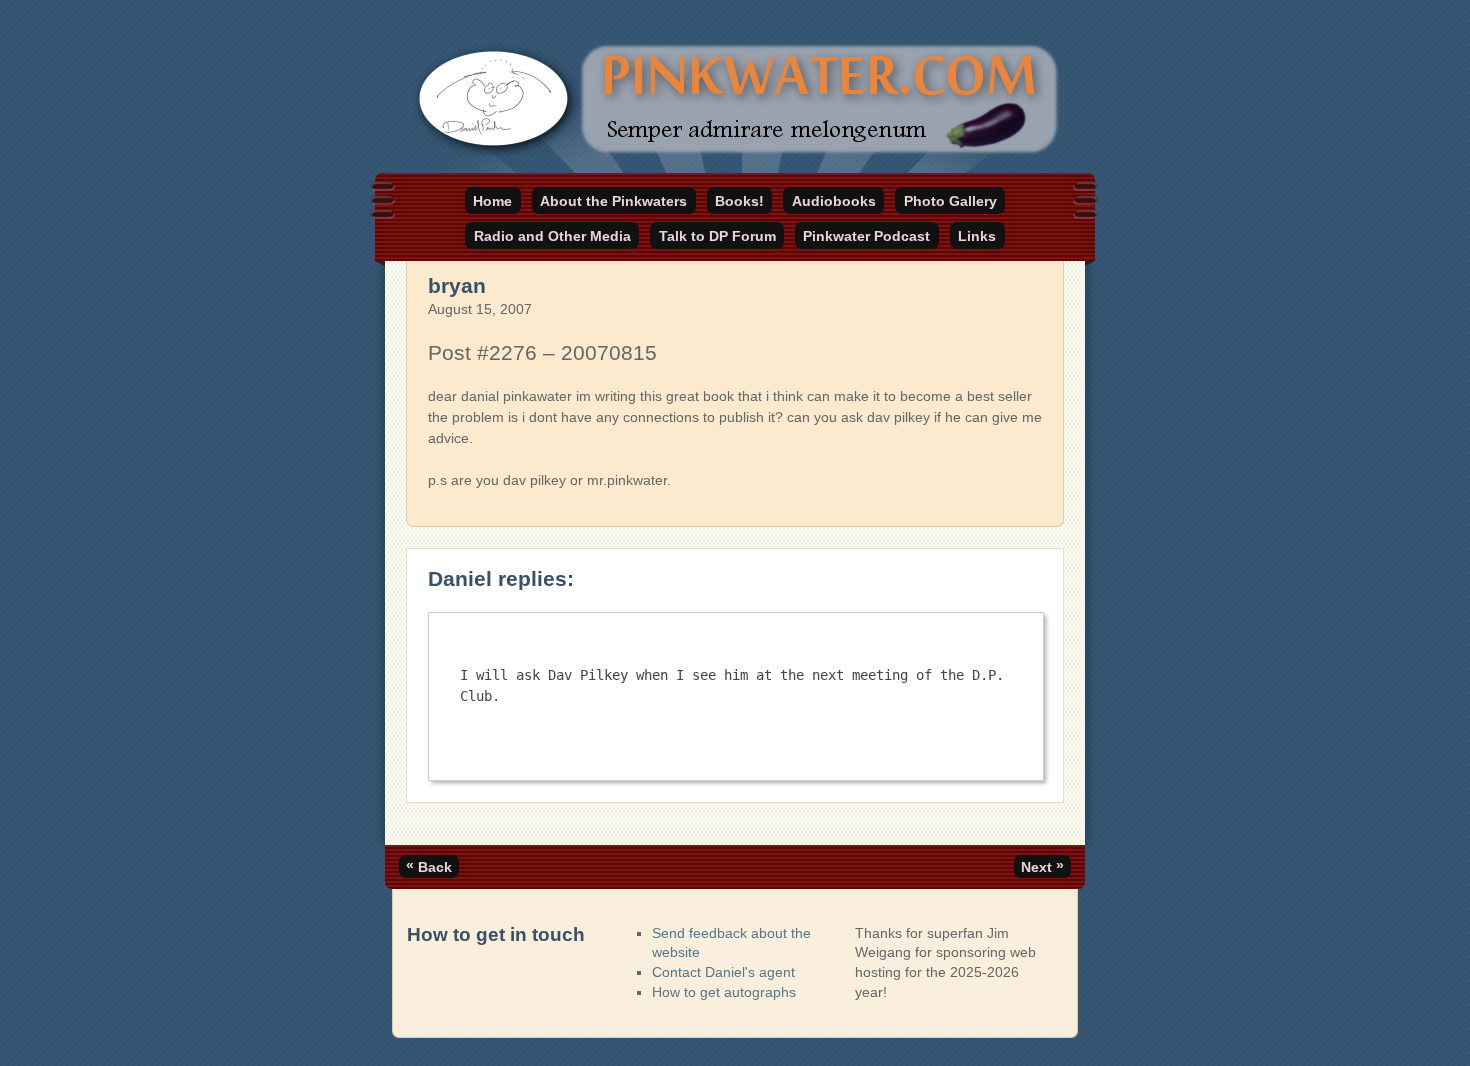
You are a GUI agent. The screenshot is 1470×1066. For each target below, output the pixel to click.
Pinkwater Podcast (866, 236)
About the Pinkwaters (613, 201)
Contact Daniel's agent (723, 972)
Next (1042, 866)
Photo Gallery (950, 201)
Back (429, 866)
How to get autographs (724, 992)
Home (492, 201)
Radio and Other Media (552, 236)
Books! (739, 201)
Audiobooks (834, 201)
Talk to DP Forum (717, 236)
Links (977, 236)
